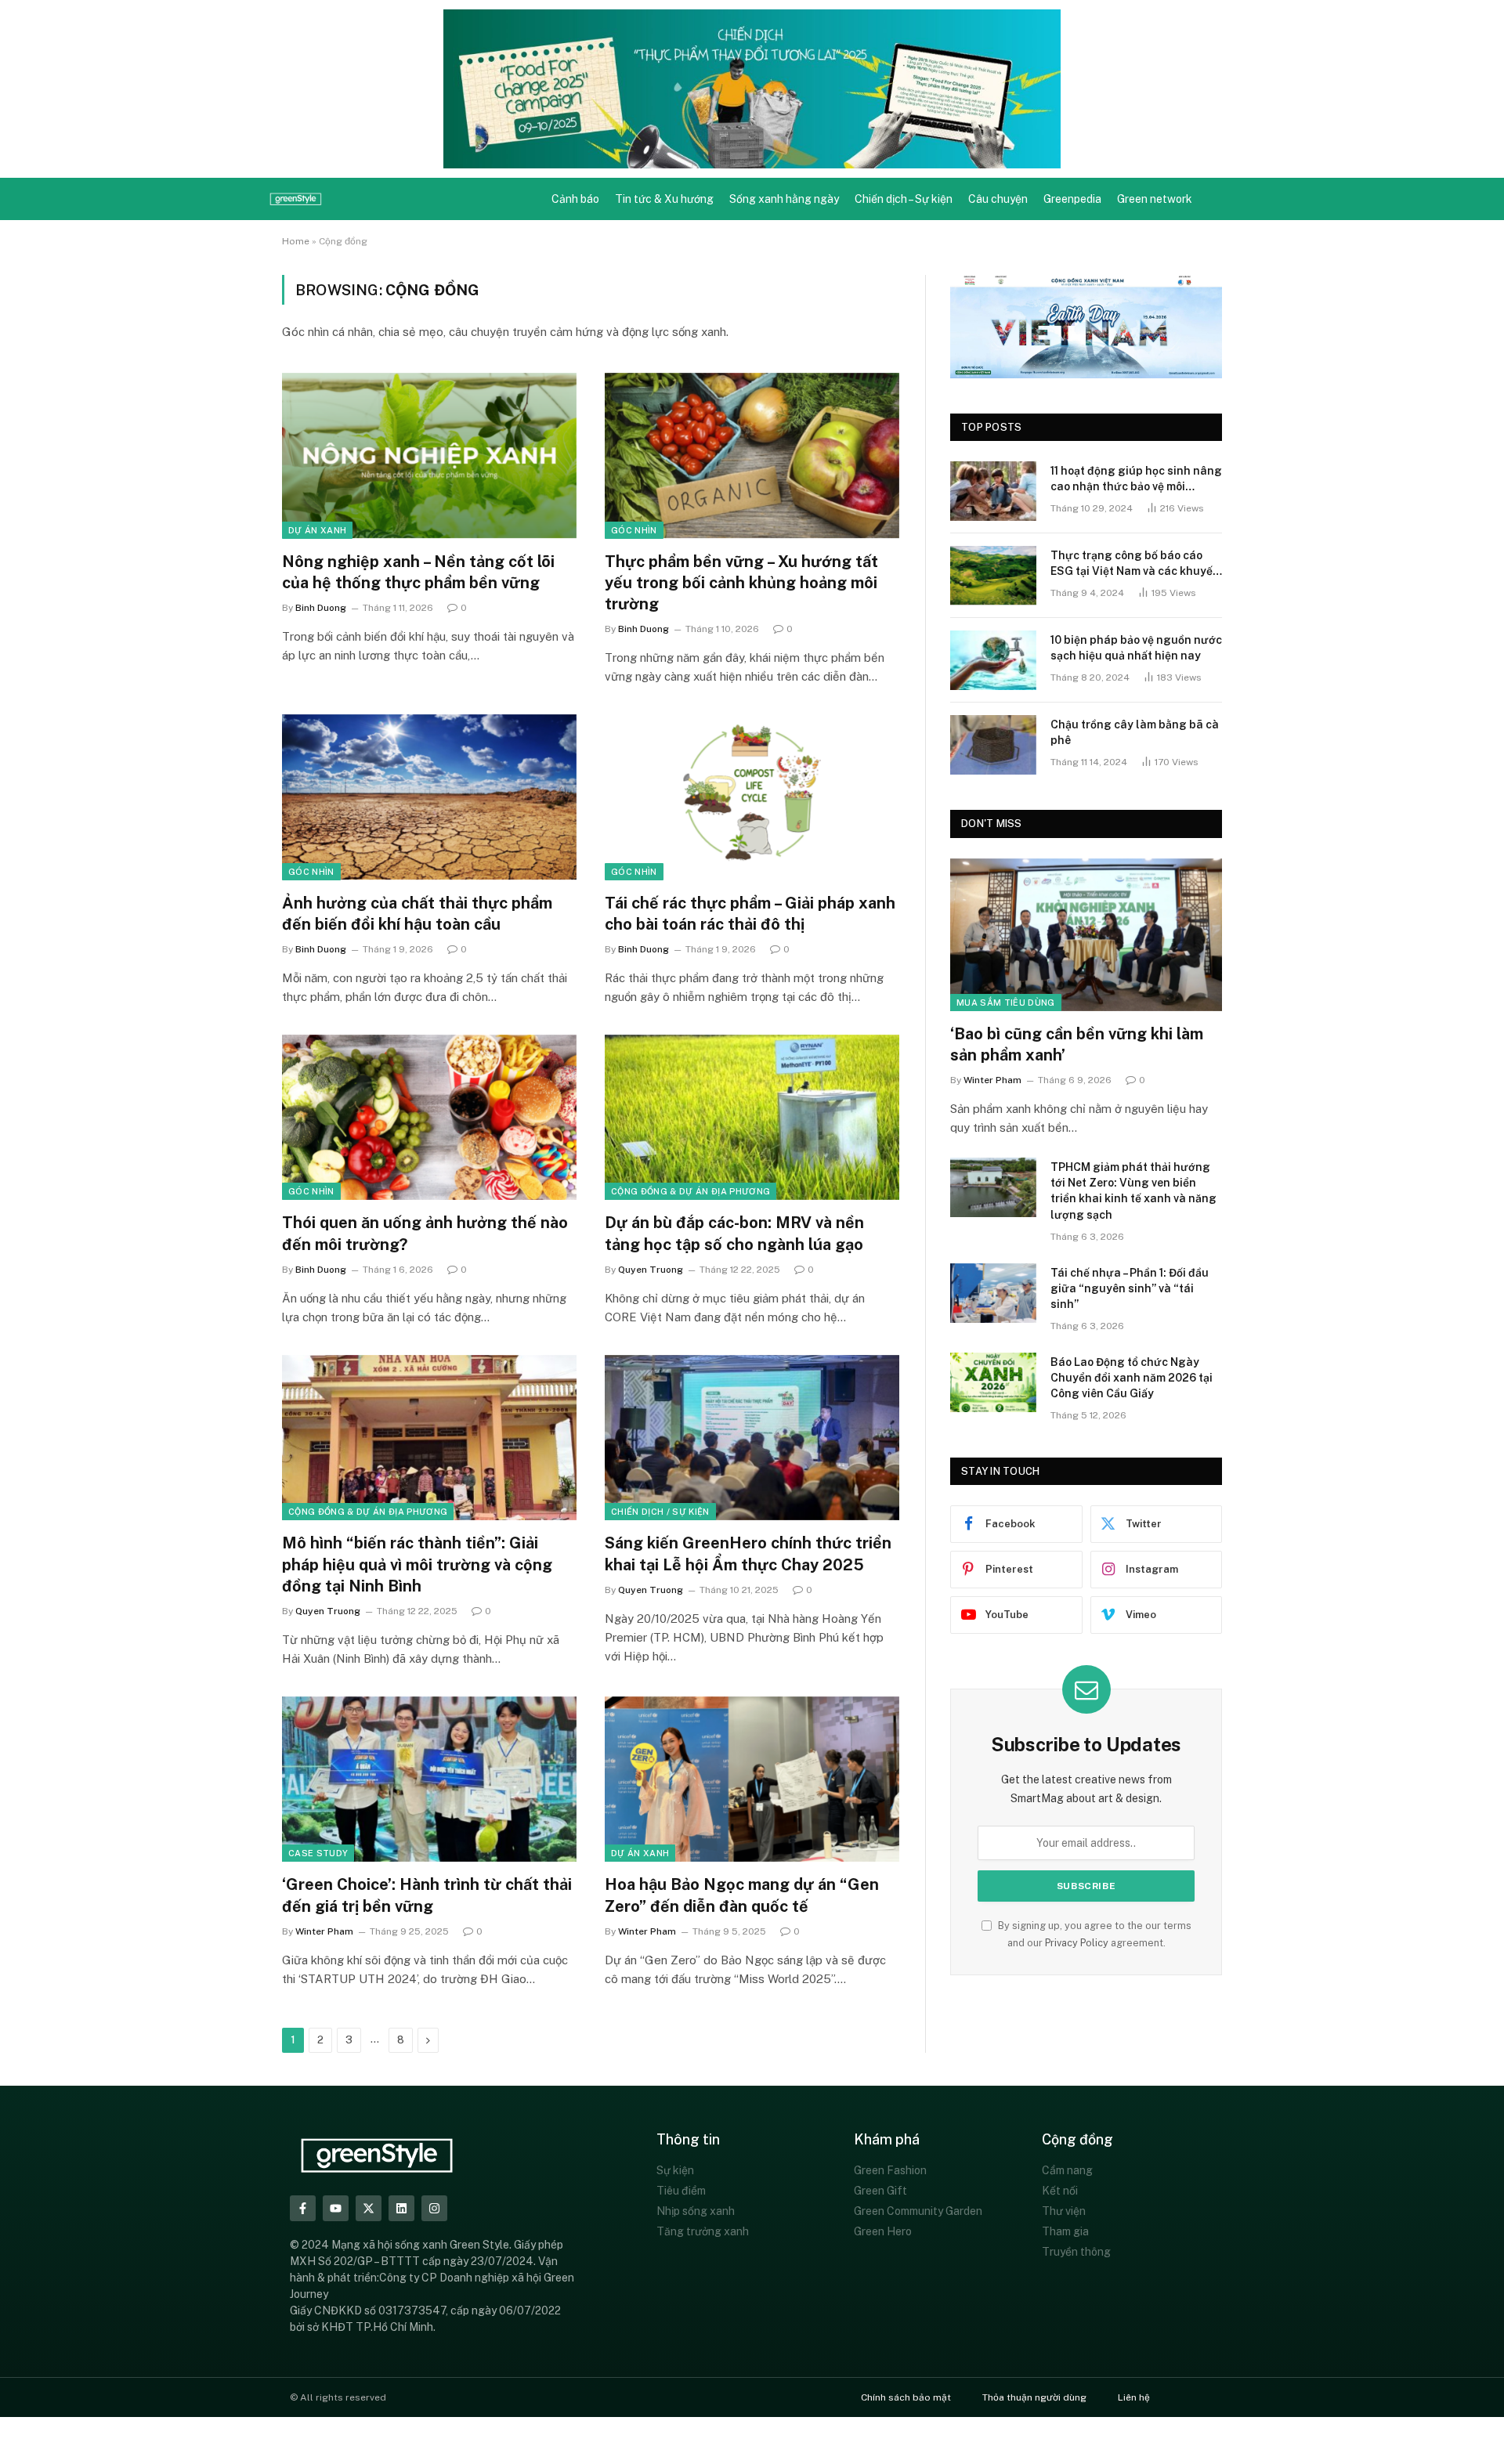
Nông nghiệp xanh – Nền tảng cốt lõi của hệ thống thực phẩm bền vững (418, 572)
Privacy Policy (1077, 1943)
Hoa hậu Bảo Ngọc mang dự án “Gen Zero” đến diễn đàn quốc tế (742, 1895)
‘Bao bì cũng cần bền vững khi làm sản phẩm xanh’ (1077, 1044)
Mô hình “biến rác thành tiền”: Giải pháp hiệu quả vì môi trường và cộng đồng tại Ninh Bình (417, 1564)
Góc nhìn (634, 530)
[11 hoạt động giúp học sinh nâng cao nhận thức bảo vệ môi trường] (993, 491)
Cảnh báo (575, 199)
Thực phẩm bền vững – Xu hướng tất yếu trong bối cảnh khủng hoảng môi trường (741, 583)
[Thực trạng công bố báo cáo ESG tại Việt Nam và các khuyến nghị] (993, 576)
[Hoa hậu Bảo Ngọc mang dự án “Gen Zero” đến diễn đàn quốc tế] (752, 1779)
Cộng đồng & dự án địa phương (691, 1191)
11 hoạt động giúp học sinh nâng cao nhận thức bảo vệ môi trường (1136, 479)
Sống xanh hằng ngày (784, 199)
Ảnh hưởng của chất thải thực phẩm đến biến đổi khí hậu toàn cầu (417, 914)
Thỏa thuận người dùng (1034, 2397)
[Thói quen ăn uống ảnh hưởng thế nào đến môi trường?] (429, 1118)
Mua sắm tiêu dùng (1006, 1003)
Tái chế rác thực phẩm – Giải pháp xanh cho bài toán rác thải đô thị (750, 914)
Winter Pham (324, 1931)
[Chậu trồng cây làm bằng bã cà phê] (993, 745)
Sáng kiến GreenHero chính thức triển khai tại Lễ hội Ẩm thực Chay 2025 (748, 1554)
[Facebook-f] (303, 2208)
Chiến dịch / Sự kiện (660, 1512)
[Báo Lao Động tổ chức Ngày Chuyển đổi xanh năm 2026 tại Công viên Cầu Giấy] (993, 1382)
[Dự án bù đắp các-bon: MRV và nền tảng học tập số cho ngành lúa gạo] (752, 1118)
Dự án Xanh (317, 530)
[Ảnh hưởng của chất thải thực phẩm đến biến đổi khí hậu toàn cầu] (429, 797)
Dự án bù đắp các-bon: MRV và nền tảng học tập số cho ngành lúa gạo (734, 1233)
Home (296, 241)
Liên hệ (1134, 2397)
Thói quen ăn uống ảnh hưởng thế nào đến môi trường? (425, 1233)
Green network (1155, 199)
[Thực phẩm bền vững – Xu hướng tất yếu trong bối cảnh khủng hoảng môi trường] (752, 456)
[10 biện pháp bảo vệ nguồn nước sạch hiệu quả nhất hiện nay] (993, 660)
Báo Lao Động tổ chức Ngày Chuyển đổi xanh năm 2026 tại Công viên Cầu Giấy (1132, 1378)
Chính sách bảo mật (906, 2397)
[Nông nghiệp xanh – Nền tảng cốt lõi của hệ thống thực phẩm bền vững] (429, 456)
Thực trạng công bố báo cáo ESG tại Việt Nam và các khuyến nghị (1135, 564)
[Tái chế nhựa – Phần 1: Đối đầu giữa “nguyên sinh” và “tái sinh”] (993, 1293)
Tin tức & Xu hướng (664, 199)
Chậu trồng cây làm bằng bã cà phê (1135, 732)
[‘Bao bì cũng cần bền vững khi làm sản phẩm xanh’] (1086, 935)
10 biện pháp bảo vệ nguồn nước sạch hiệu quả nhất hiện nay (1136, 648)
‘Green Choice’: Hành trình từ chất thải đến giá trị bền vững (427, 1895)
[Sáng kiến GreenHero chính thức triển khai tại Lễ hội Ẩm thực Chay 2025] (752, 1438)
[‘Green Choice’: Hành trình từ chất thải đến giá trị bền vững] (429, 1779)
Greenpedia (1072, 199)
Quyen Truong (651, 1270)
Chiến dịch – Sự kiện (904, 199)
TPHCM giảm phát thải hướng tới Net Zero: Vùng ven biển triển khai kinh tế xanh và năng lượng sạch (1133, 1190)
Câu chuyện (998, 199)
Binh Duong (321, 608)
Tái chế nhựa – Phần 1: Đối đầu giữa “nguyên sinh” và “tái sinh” (1130, 1288)
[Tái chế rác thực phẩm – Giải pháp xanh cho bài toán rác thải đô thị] (752, 797)
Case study (318, 1853)
